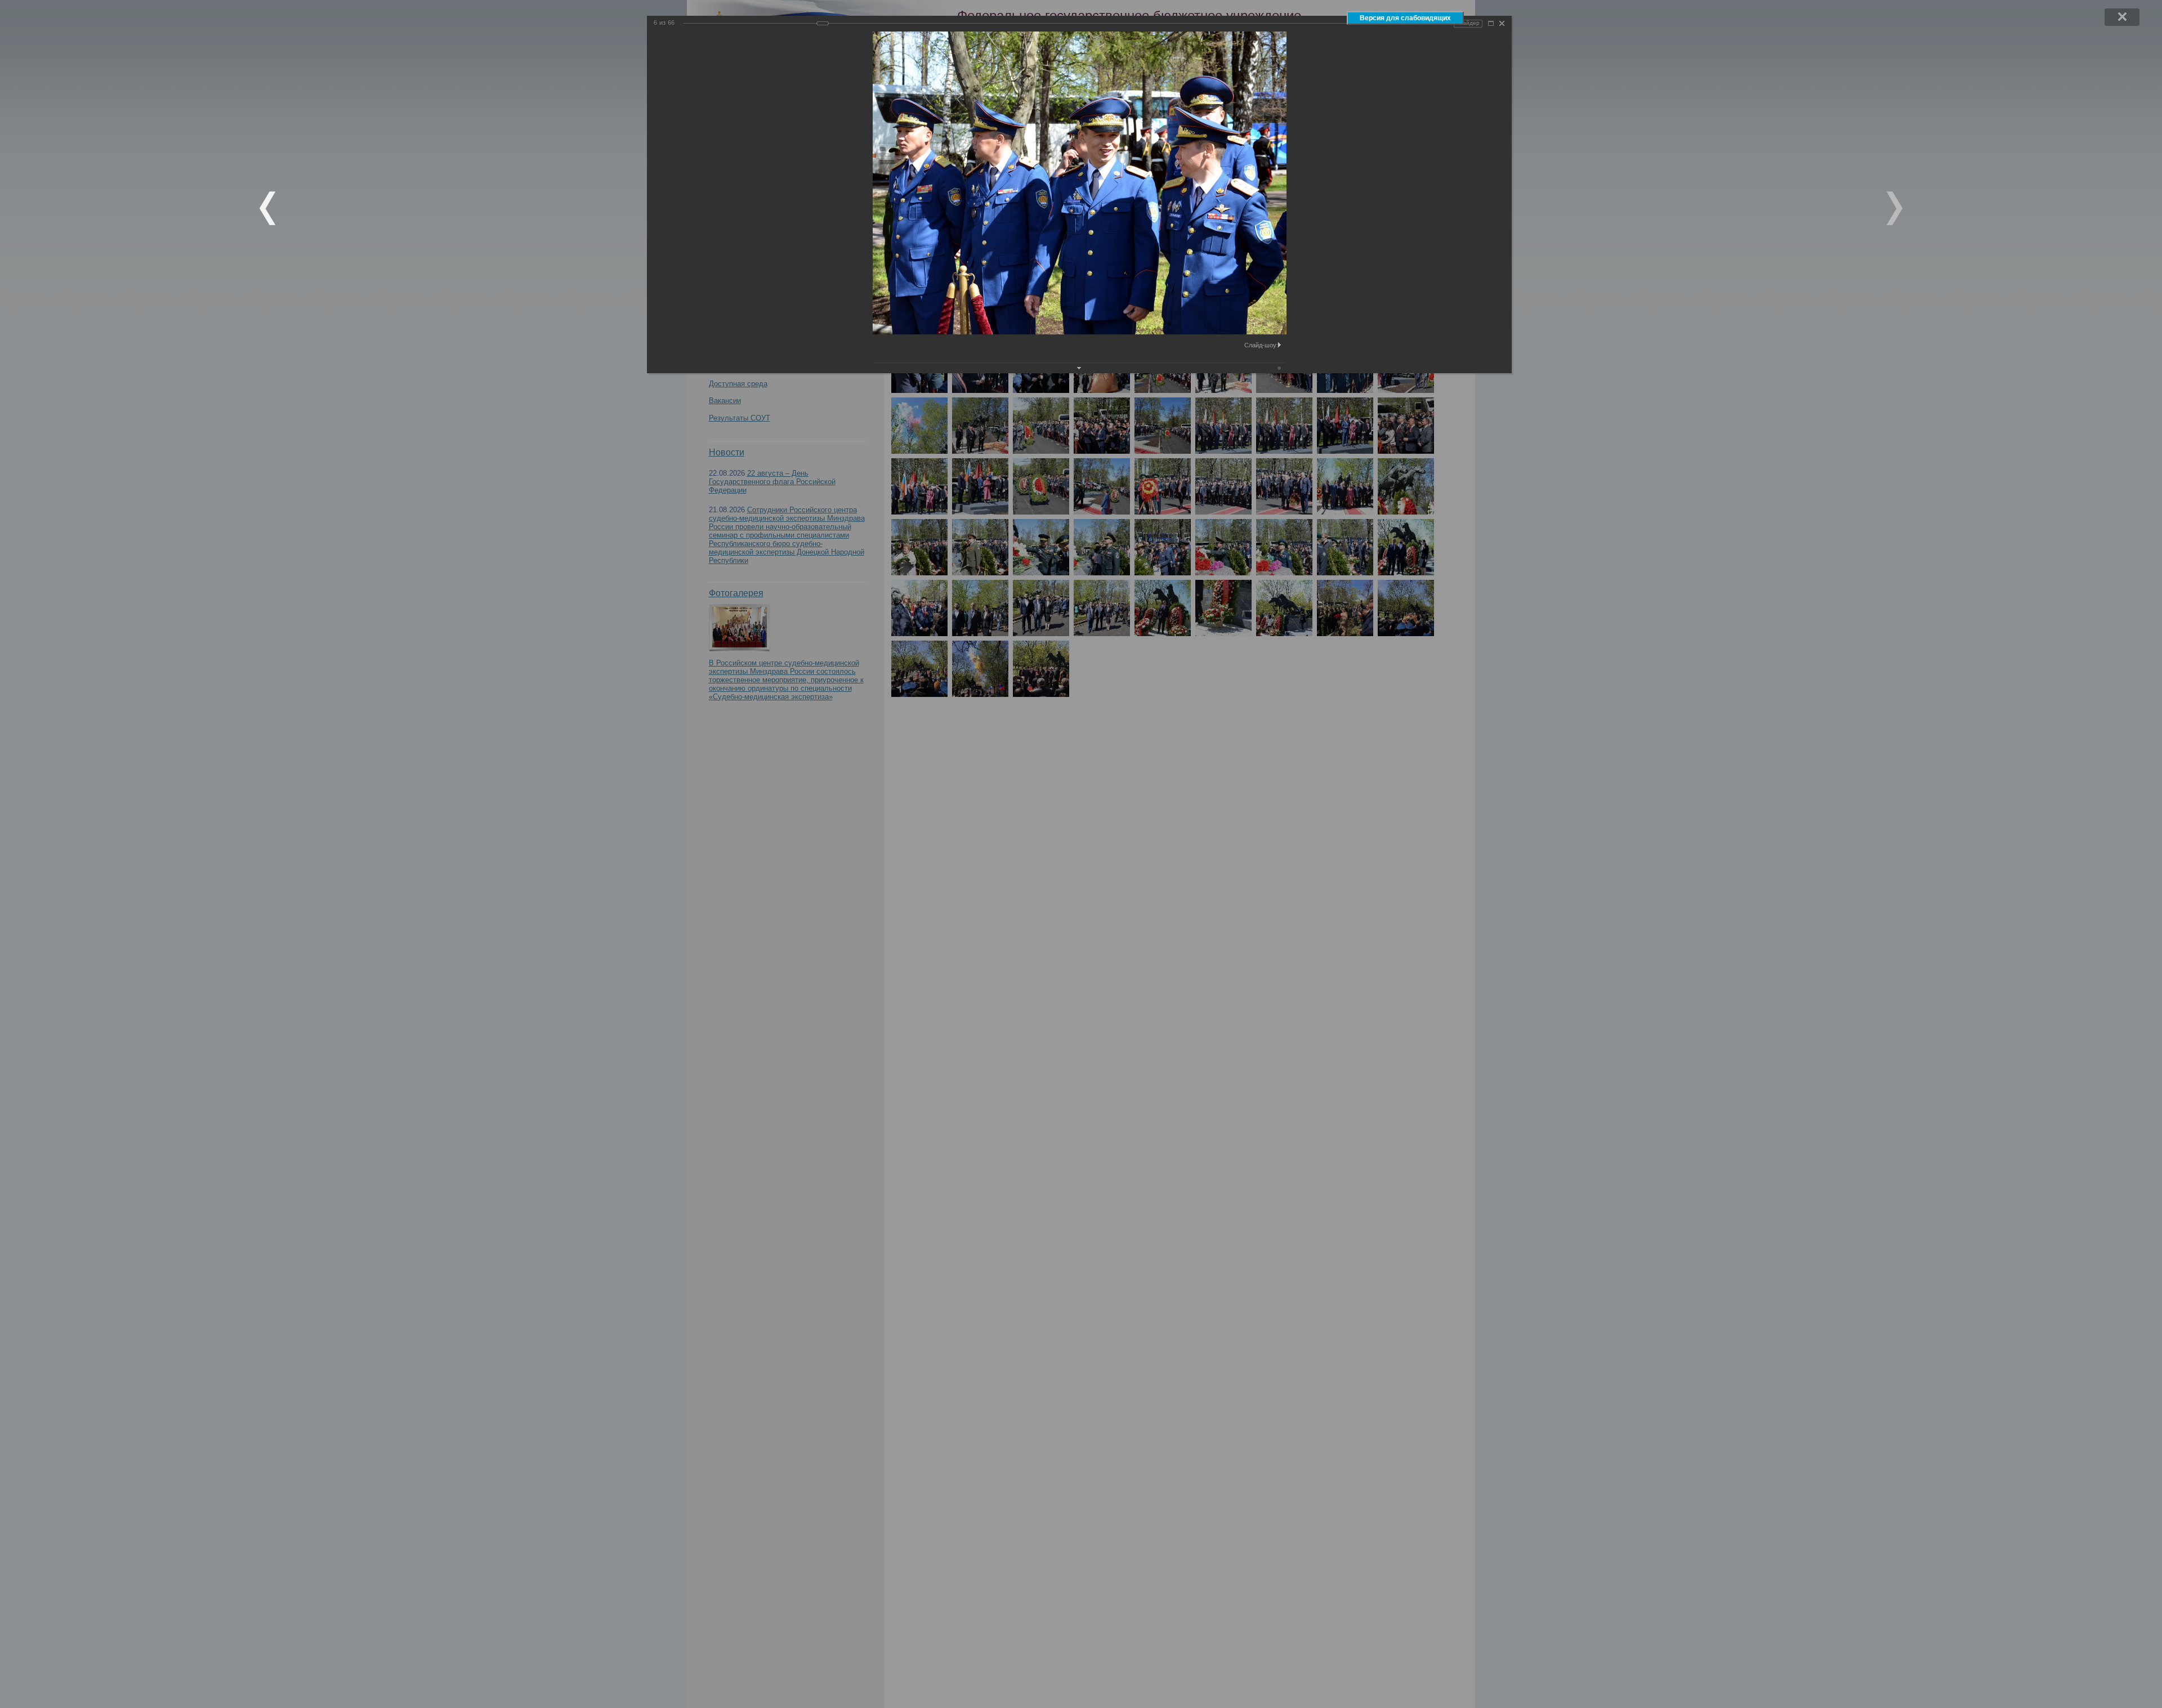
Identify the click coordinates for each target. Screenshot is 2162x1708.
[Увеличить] (1491, 23)
